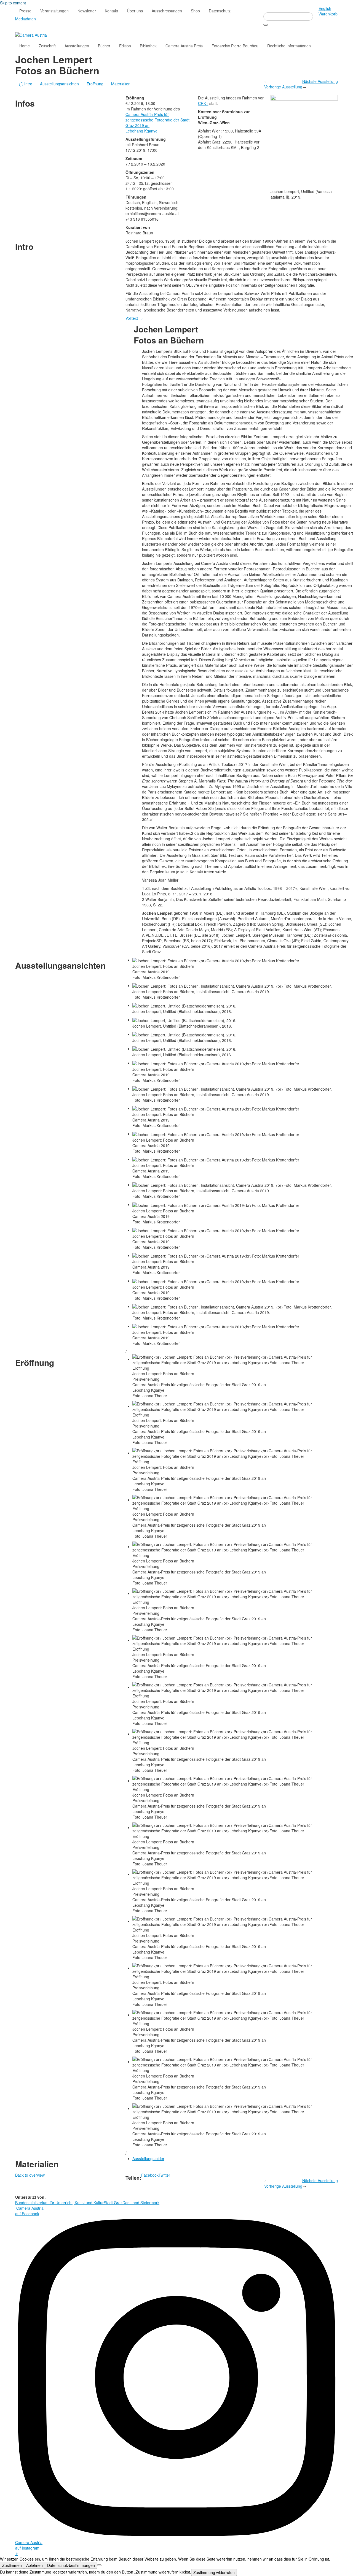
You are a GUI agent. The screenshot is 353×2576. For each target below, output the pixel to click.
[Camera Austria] (31, 34)
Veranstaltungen (54, 11)
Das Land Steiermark (141, 2203)
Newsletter (87, 11)
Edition (125, 46)
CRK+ (203, 103)
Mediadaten (26, 19)
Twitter (164, 2175)
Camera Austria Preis (184, 46)
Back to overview (30, 2175)
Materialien (121, 84)
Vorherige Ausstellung (283, 87)
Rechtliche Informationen (289, 46)
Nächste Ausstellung (320, 81)
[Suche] (266, 25)
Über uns (135, 11)
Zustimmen (12, 2565)
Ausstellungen (77, 46)
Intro (26, 84)
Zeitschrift (47, 46)
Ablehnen (34, 2565)
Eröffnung (95, 84)
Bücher (104, 46)
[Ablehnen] (99, 2565)
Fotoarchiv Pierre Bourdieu (235, 46)
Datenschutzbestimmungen (71, 2565)
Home (25, 46)
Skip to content (13, 3)
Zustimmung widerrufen (214, 2572)
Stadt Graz (113, 2203)
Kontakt (111, 11)
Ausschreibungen (167, 11)
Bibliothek (148, 46)
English (325, 8)
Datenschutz (220, 11)
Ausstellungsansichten (59, 84)
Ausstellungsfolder (148, 2158)
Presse (25, 11)
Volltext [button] (134, 318)
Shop (195, 11)
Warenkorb (328, 14)
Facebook (150, 2175)
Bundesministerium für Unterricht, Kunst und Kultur (59, 2203)
